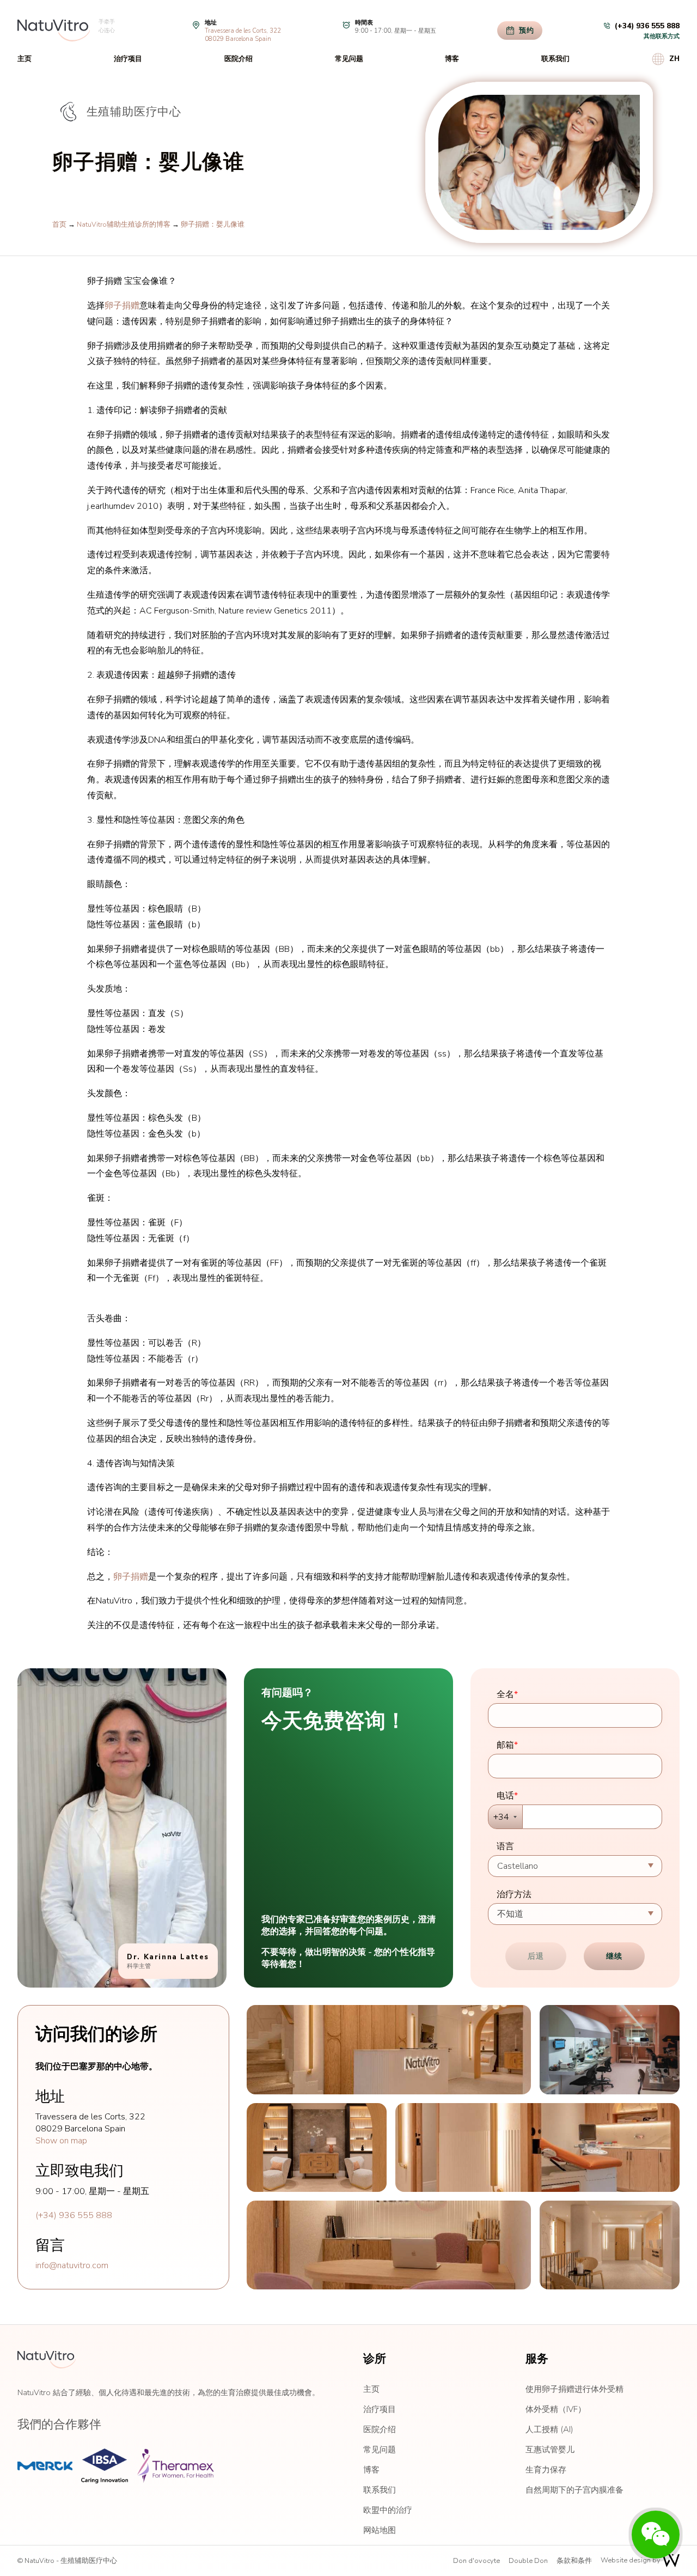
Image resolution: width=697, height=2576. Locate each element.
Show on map (61, 2141)
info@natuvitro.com (72, 2265)
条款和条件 (574, 2561)
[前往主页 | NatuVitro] (54, 31)
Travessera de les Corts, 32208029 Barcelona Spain (243, 35)
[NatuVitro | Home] (47, 2360)
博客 (452, 59)
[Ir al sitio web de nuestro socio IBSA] (105, 2466)
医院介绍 (239, 59)
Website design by (631, 2560)
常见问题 (349, 59)
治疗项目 (128, 59)
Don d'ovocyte (476, 2561)
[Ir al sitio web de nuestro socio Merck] (45, 2466)
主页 (25, 59)
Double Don (528, 2561)
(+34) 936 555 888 (74, 2215)
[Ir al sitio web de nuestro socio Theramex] (175, 2466)
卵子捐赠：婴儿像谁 (213, 224)
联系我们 (555, 59)
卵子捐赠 (122, 306)
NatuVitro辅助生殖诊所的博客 (124, 224)
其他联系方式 (662, 36)
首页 (59, 224)
